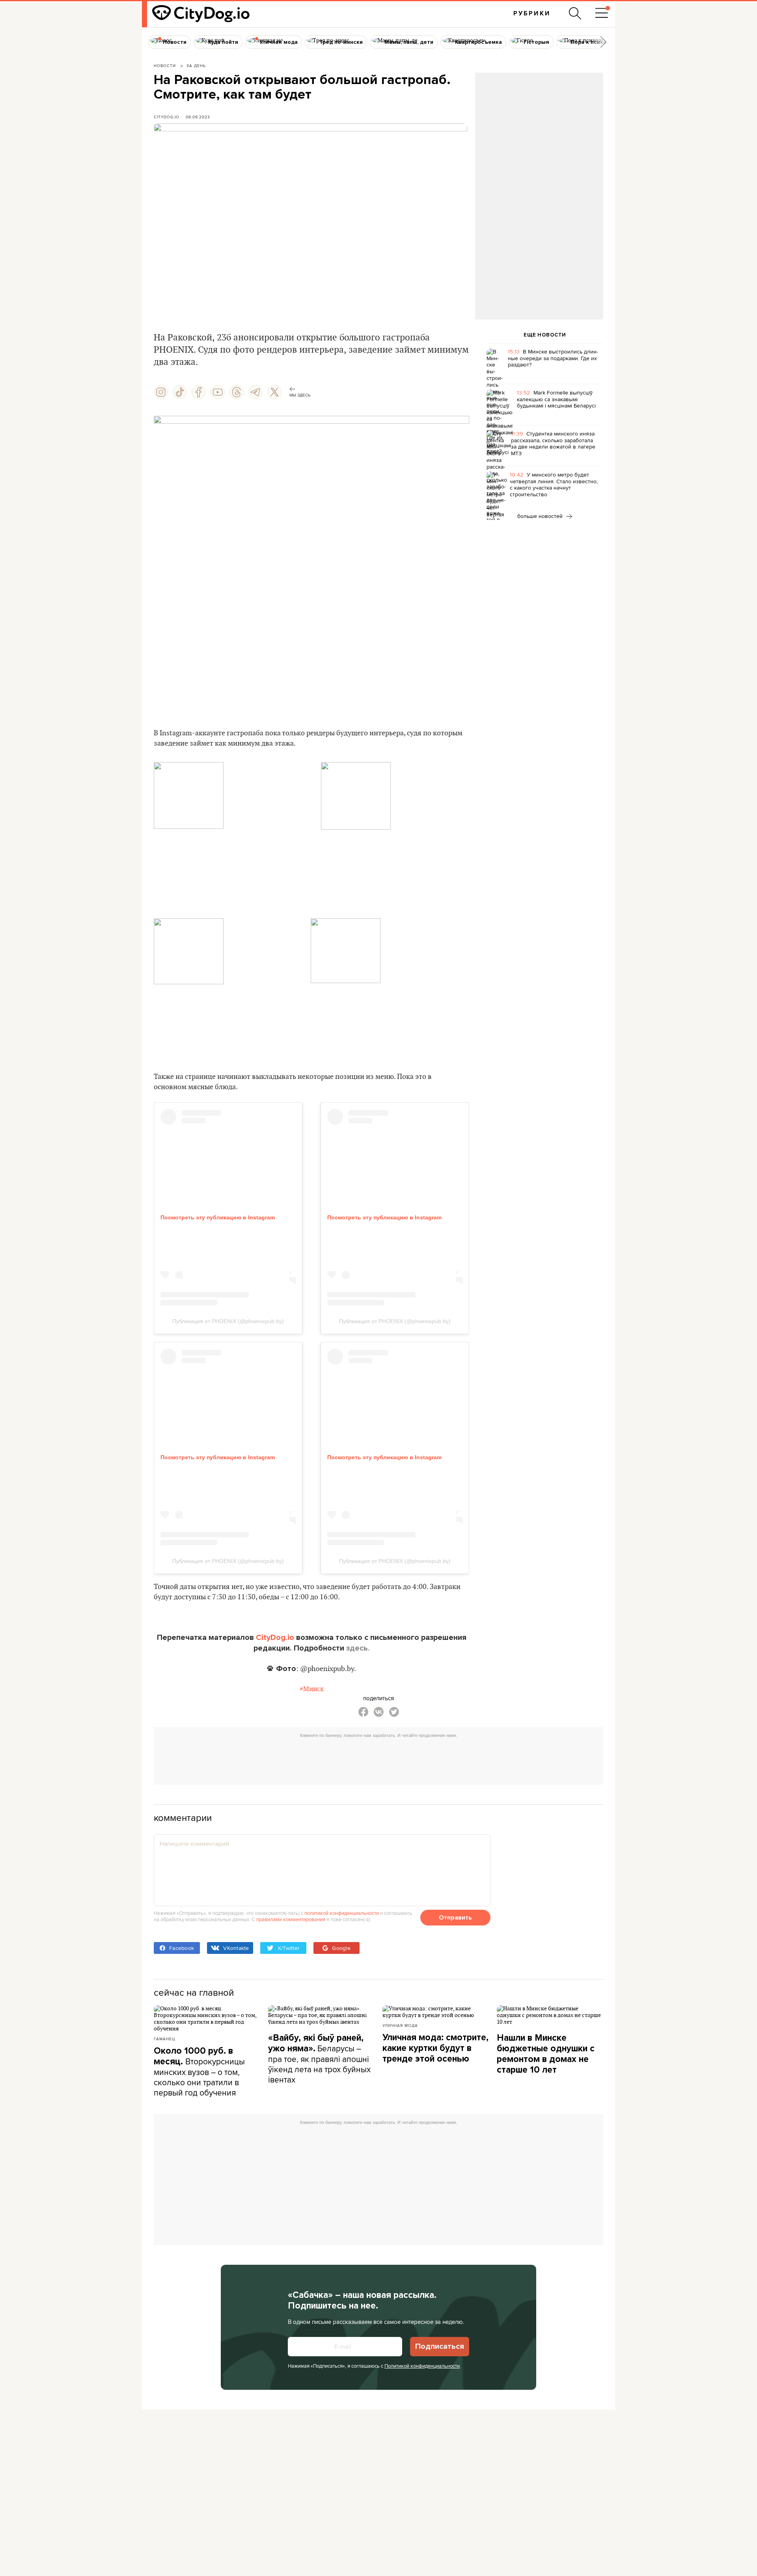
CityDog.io (167, 117)
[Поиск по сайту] (575, 13)
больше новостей (541, 516)
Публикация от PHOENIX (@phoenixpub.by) (228, 1321)
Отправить (455, 1918)
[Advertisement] (539, 136)
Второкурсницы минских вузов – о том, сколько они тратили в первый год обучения (199, 2072)
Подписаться (440, 2346)
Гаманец (164, 2039)
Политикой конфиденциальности (422, 2366)
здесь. (358, 1648)
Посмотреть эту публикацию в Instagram (218, 1217)
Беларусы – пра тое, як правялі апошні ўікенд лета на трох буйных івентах (319, 2059)
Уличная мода (400, 2025)
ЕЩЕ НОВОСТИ (545, 335)
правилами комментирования (291, 1919)
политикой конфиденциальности (342, 1913)
